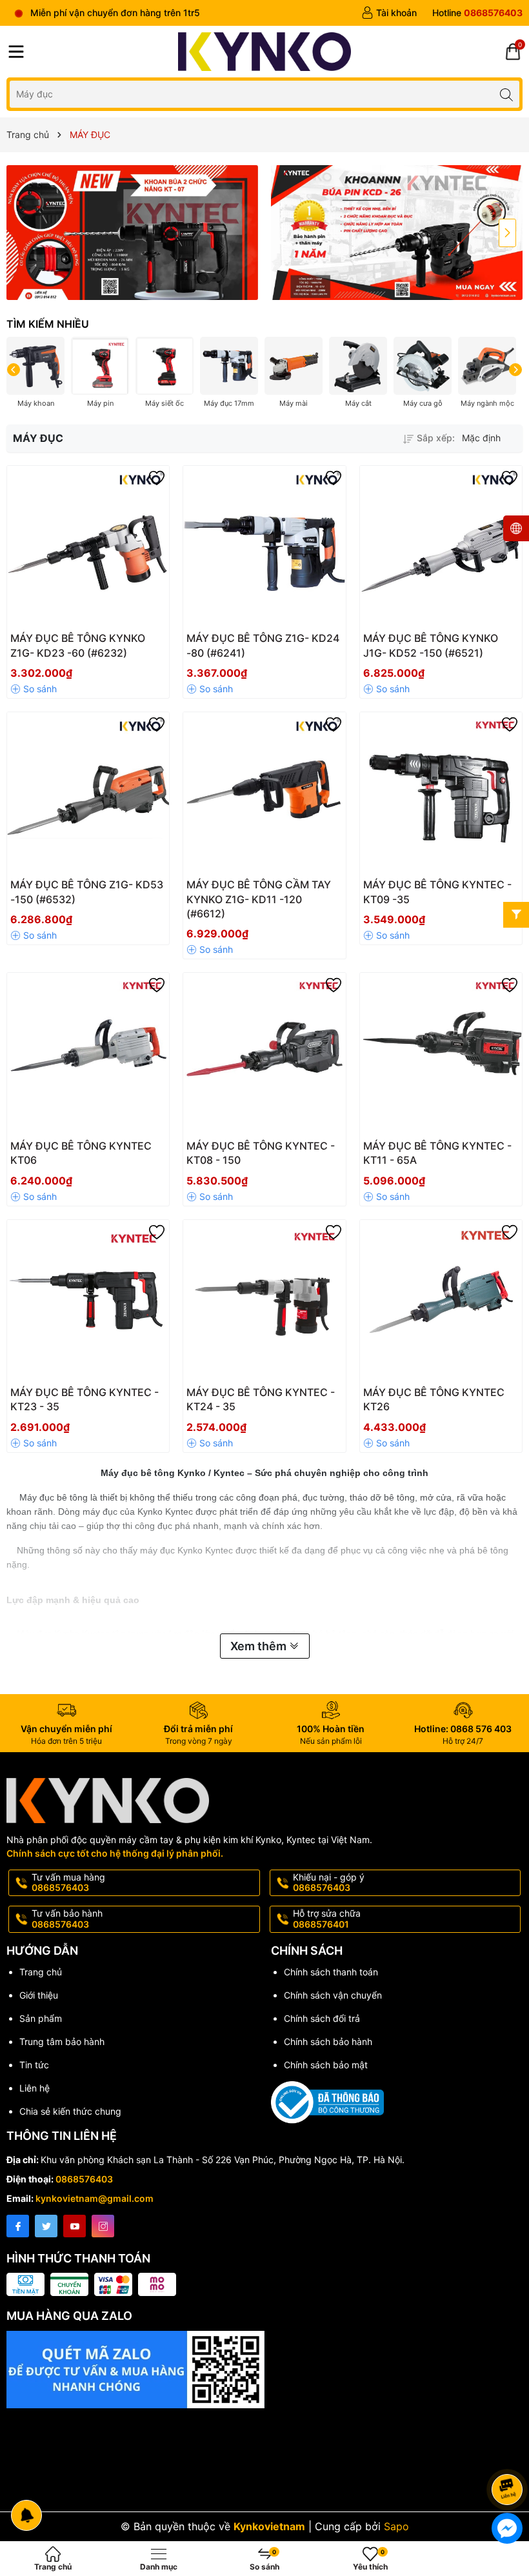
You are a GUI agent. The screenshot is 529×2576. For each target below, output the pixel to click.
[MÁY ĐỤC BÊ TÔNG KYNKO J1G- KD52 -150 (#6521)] (441, 547)
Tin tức (34, 2065)
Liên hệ (35, 2088)
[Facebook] (18, 2226)
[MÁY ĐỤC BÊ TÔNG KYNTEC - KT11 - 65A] (441, 1054)
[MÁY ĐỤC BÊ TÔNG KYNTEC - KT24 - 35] (264, 1301)
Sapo (396, 2526)
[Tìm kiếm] (506, 94)
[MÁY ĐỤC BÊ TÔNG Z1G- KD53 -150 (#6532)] (88, 793)
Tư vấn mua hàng (68, 1882)
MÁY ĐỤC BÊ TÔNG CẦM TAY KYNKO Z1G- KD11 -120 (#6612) (259, 899)
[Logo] (265, 52)
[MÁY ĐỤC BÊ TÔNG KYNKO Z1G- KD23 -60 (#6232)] (88, 547)
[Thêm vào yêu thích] (157, 478)
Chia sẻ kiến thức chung (70, 2111)
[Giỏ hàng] (513, 52)
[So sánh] (34, 689)
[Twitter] (46, 2226)
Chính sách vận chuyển (333, 1995)
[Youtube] (75, 2226)
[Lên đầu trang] (509, 2455)
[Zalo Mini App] (264, 2408)
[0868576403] (477, 13)
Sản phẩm (41, 2018)
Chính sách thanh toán (331, 1972)
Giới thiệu (39, 1995)
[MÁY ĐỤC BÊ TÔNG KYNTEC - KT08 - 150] (264, 1054)
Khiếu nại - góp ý (329, 1882)
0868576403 (84, 2179)
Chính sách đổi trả (322, 2018)
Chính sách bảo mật (326, 2065)
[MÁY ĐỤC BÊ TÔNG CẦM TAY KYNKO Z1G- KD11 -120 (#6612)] (264, 793)
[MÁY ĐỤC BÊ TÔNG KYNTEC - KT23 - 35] (88, 1301)
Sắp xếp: (436, 438)
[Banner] (132, 233)
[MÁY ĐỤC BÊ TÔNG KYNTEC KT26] (441, 1301)
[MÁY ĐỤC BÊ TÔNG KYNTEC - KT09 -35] (441, 793)
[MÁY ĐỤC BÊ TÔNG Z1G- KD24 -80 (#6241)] (264, 547)
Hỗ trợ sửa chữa (327, 1919)
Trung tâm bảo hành (62, 2042)
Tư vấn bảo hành (67, 1919)
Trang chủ (41, 1972)
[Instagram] (103, 2226)
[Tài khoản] (389, 13)
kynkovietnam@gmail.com (95, 2198)
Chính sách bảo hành (328, 2042)
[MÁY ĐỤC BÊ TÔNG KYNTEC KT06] (88, 1054)
